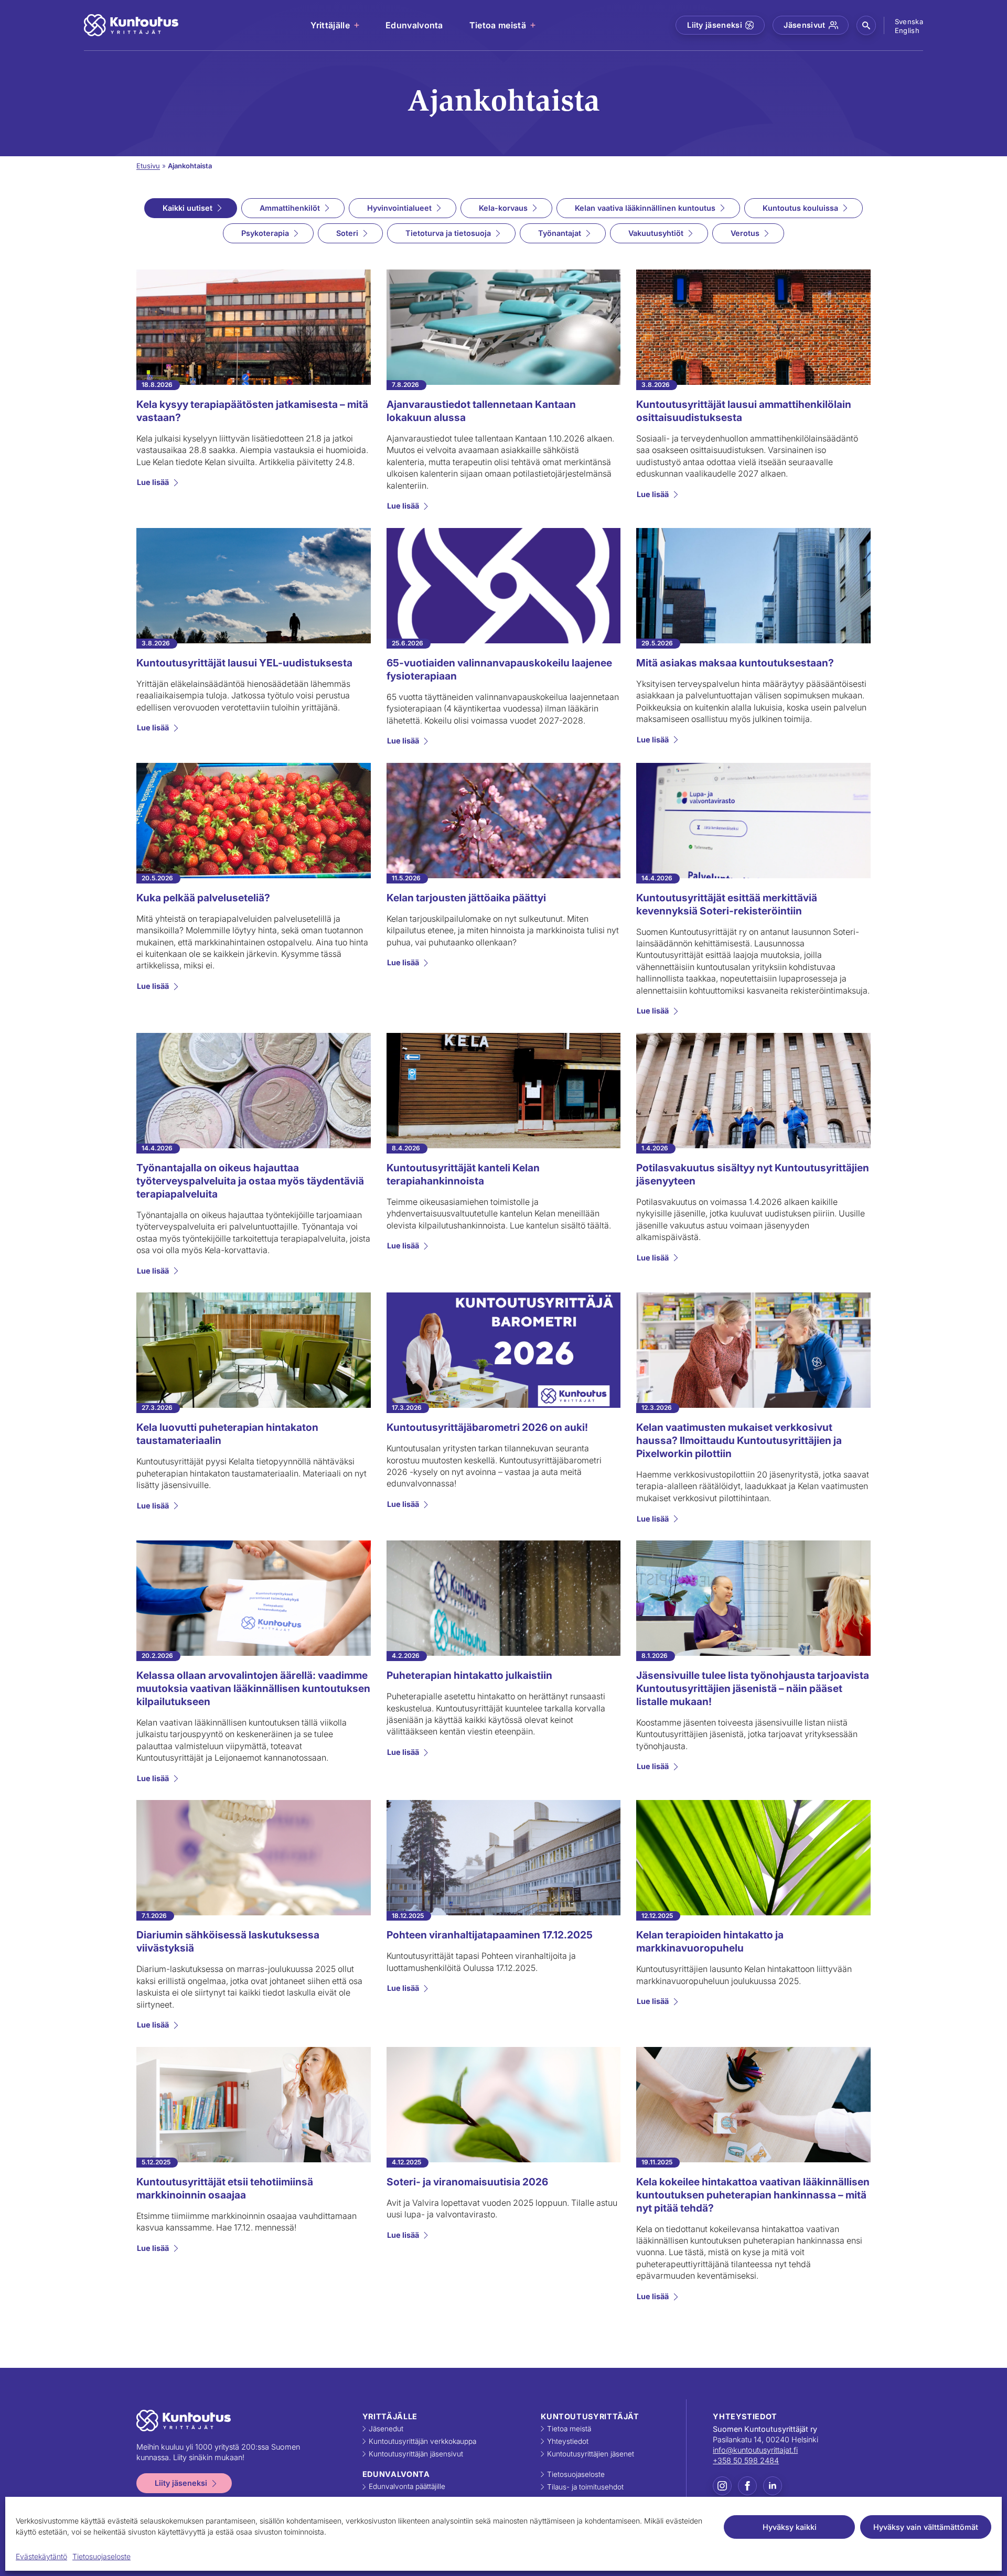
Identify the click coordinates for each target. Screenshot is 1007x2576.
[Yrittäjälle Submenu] (357, 25)
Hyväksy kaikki (790, 2527)
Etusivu (148, 166)
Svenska (909, 21)
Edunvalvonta (414, 25)
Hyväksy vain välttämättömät (926, 2527)
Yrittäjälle (330, 25)
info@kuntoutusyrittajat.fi (755, 2450)
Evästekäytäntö (41, 2556)
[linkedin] (773, 2486)
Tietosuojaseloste (101, 2556)
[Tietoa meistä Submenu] (533, 25)
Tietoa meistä (498, 25)
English (907, 30)
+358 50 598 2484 (746, 2460)
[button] (866, 25)
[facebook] (747, 2486)
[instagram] (722, 2486)
